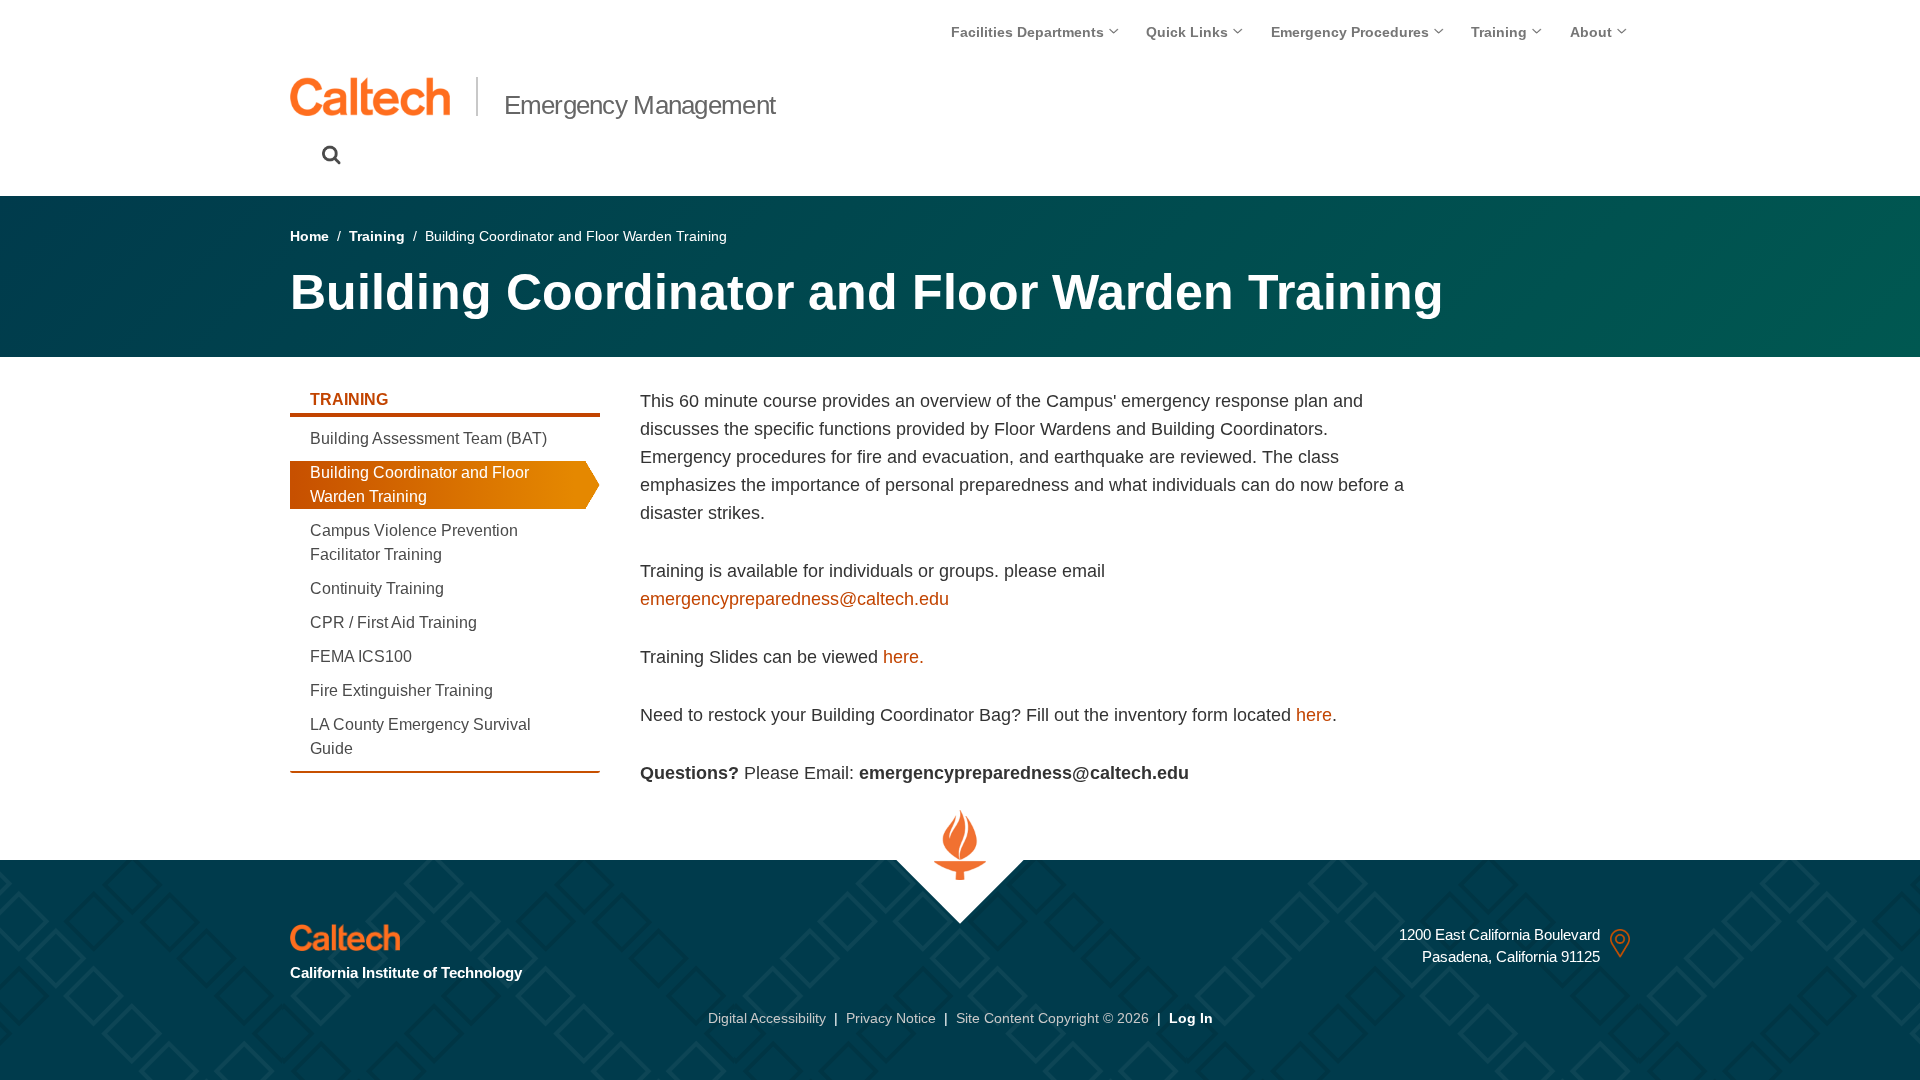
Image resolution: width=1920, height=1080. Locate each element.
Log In (1191, 1018)
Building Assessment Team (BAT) (428, 438)
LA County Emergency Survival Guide (420, 736)
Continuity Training (377, 588)
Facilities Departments (1029, 32)
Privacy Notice (891, 1018)
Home (309, 236)
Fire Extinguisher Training (401, 690)
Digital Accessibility (767, 1018)
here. (903, 657)
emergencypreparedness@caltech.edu (794, 599)
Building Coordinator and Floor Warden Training (419, 484)
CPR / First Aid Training (393, 622)
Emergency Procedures (1352, 32)
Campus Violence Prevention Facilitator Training (414, 542)
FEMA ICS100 (361, 656)
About (1593, 32)
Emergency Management (640, 105)
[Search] (331, 155)
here (1314, 715)
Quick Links (1189, 32)
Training (1501, 32)
